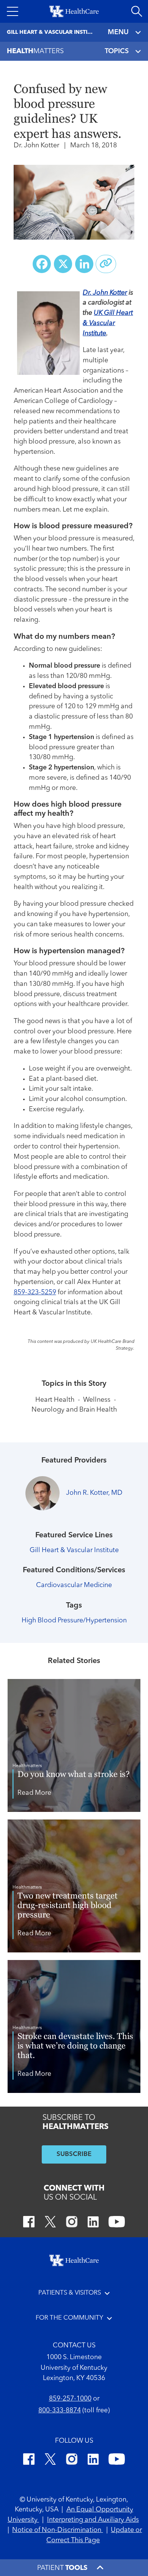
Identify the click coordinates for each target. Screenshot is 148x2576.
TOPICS (117, 51)
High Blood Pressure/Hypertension (74, 1621)
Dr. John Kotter (105, 293)
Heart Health (55, 1400)
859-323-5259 (35, 1293)
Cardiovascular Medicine (74, 1585)
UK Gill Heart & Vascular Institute (108, 323)
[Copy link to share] (106, 264)
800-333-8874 (60, 2411)
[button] (13, 11)
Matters (35, 51)
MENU (118, 32)
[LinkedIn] (93, 2223)
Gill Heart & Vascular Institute (74, 1550)
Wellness (97, 1400)
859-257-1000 (70, 2399)
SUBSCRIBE (74, 2154)
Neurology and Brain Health (74, 1410)
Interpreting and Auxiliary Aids (93, 2520)
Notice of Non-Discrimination (57, 2530)
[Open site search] (137, 11)
